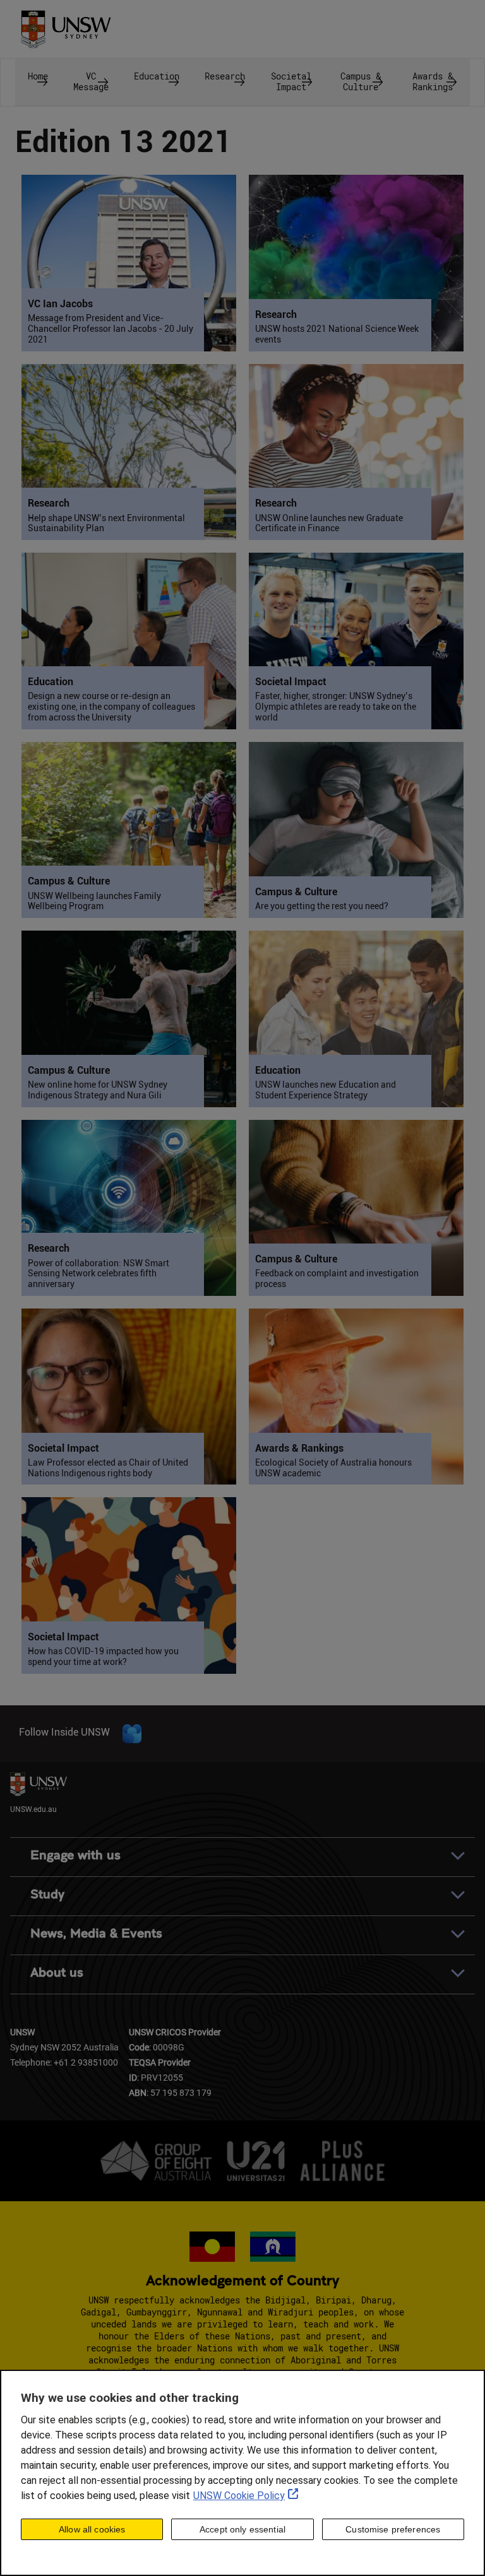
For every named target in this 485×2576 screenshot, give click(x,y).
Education (157, 76)
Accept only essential (242, 2529)
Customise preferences (393, 2529)
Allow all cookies (92, 2529)
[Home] (66, 25)
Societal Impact (291, 81)
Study (47, 1894)
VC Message (91, 81)
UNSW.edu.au (33, 1809)
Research (225, 76)
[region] (242, 2473)
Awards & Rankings (433, 81)
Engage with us (75, 1855)
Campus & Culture (361, 81)
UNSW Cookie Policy (239, 2496)
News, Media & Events (96, 1933)
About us (57, 1973)
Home (38, 76)
